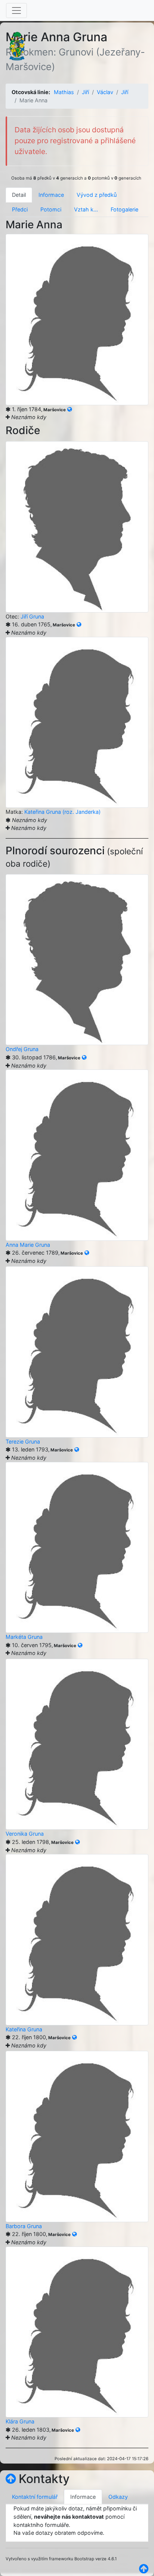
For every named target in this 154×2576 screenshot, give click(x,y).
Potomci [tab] (51, 209)
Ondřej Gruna (22, 1049)
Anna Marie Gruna (28, 1245)
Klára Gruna (20, 2421)
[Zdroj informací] (70, 409)
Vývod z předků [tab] (97, 195)
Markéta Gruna (24, 1637)
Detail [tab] (19, 195)
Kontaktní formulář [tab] (35, 2497)
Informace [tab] (51, 195)
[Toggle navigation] (16, 10)
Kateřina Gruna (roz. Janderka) (62, 812)
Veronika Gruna (25, 1834)
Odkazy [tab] (118, 2497)
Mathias (64, 92)
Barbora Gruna (24, 2226)
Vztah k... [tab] (86, 209)
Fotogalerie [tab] (124, 209)
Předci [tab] (20, 209)
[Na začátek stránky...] (11, 2479)
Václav (105, 92)
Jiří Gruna (32, 616)
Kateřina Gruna (24, 2029)
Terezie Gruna (23, 1442)
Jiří (85, 92)
